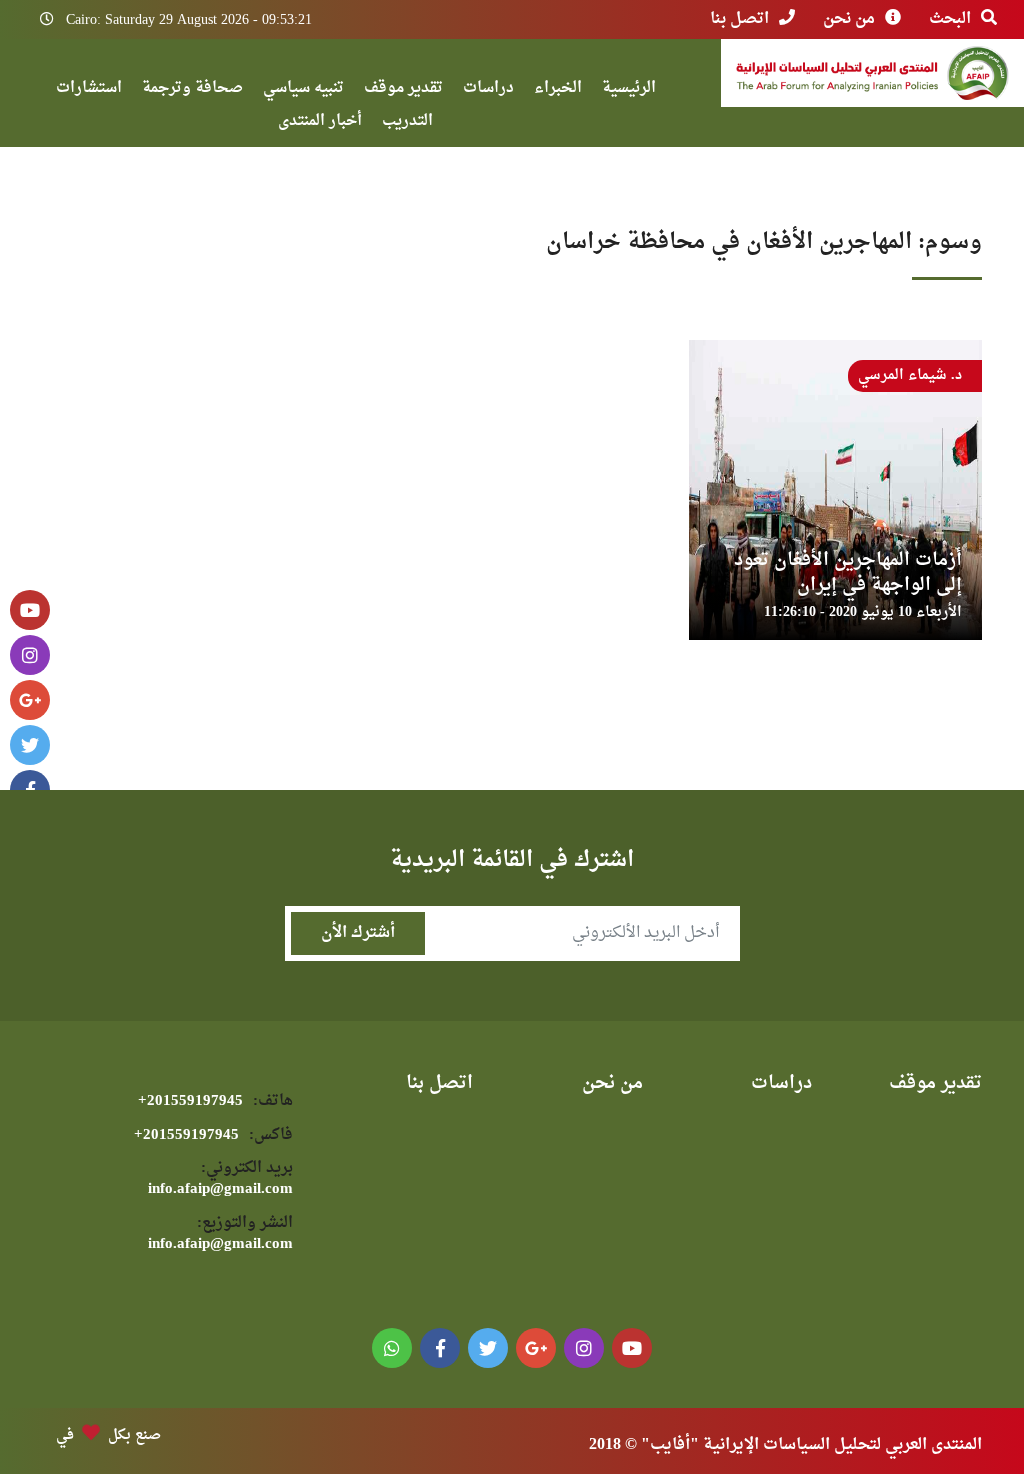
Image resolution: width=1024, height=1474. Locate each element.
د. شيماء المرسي (910, 375)
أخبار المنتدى (320, 123)
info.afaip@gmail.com (220, 1179)
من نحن (849, 19)
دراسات (488, 90)
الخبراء (558, 90)
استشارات (89, 90)
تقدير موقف (403, 90)
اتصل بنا (739, 19)
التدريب (407, 123)
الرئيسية (629, 90)
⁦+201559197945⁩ (215, 1101)
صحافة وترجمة (192, 90)
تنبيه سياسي (303, 90)
